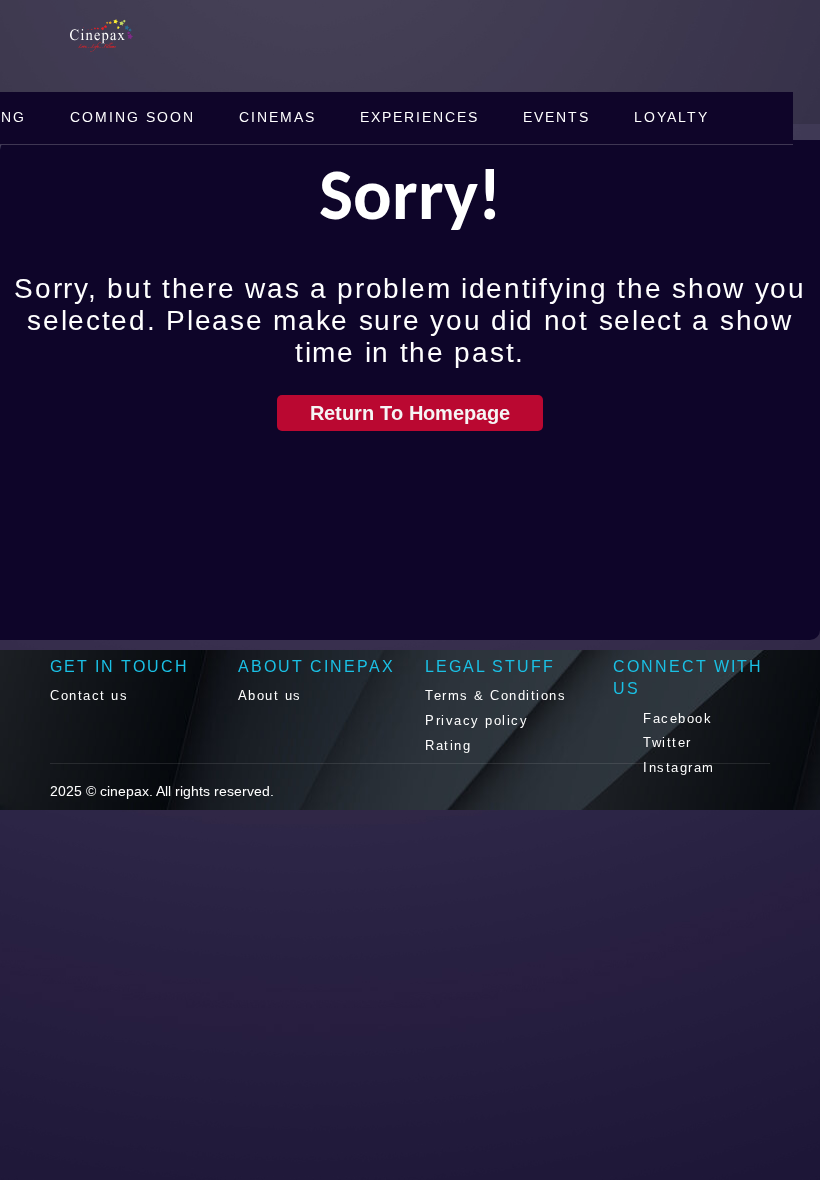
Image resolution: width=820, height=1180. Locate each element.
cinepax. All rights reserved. (187, 791)
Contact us (89, 695)
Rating (448, 745)
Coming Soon (132, 117)
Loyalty (671, 117)
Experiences (419, 117)
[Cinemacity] (140, 34)
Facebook (675, 718)
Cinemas (277, 117)
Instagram (676, 767)
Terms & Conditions (495, 695)
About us (270, 695)
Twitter (665, 742)
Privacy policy (476, 720)
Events (556, 117)
